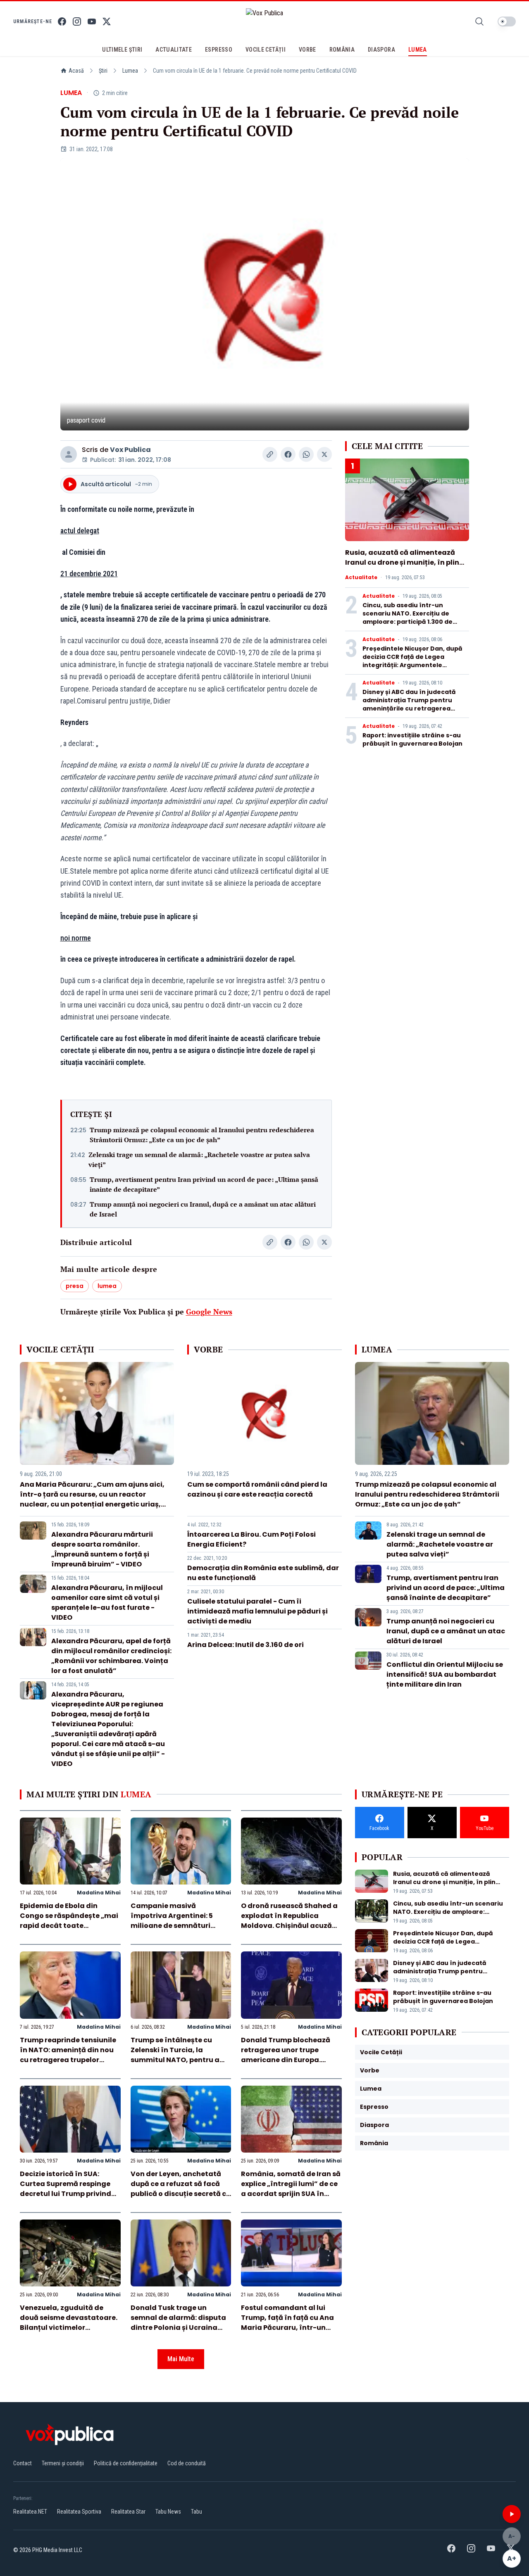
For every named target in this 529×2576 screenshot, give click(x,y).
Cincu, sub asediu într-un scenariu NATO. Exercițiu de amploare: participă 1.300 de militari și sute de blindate (407, 618)
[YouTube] (92, 21)
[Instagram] (77, 21)
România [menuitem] (342, 50)
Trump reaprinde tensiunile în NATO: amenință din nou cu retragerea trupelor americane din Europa (68, 2055)
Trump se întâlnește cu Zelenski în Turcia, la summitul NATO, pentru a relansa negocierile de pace (179, 2055)
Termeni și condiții (63, 2463)
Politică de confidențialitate (126, 2463)
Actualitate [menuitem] (174, 50)
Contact (23, 2463)
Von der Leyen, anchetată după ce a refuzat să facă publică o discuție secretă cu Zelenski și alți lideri (181, 2189)
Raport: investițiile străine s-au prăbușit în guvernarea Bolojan (412, 739)
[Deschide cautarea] (479, 21)
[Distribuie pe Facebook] (288, 454)
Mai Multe (181, 2359)
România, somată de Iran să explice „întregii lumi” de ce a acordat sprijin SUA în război (291, 2189)
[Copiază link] (270, 454)
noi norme (76, 938)
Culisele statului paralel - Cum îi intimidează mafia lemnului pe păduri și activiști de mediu (257, 1611)
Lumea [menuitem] (418, 50)
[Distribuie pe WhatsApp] (306, 454)
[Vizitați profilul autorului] (69, 454)
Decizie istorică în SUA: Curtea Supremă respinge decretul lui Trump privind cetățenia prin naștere (66, 2189)
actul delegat (80, 531)
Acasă (76, 71)
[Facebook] (62, 21)
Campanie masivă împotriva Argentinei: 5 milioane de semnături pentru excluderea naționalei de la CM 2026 (174, 1926)
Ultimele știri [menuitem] (122, 50)
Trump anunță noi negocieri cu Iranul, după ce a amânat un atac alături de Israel (203, 1209)
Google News (209, 1312)
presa (75, 1286)
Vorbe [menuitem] (307, 50)
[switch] (507, 21)
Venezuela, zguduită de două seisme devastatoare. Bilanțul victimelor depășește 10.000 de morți (69, 2323)
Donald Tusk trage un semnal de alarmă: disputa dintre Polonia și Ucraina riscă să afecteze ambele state (178, 2328)
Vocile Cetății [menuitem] (266, 50)
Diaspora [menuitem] (381, 50)
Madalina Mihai (99, 1893)
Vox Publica (130, 450)
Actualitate (361, 577)
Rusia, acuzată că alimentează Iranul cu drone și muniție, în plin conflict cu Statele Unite (402, 562)
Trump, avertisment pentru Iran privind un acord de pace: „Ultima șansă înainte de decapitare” (204, 1184)
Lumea (130, 71)
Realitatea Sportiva (79, 2512)
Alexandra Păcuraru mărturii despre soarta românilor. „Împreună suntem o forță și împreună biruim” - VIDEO (102, 1549)
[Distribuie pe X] (324, 454)
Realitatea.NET (30, 2512)
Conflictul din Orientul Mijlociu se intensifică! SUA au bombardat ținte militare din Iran (445, 1674)
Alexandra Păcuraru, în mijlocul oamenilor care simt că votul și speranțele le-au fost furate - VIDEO (107, 1603)
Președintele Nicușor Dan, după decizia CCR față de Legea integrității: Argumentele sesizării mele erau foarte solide (414, 661)
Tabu (197, 2512)
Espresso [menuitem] (219, 50)
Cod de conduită (187, 2463)
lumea (107, 1286)
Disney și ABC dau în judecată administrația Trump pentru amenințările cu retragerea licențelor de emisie (409, 704)
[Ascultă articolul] (512, 2514)
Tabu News (168, 2512)
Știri (103, 71)
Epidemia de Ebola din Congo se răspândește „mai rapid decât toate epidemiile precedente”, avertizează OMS (69, 1926)
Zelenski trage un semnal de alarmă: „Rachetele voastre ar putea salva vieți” (199, 1160)
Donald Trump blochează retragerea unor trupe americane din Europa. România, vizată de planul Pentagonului (287, 2060)
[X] (107, 21)
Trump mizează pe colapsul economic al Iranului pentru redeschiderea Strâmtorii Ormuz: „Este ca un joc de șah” (202, 1135)
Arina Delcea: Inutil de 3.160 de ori (245, 1645)
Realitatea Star (128, 2512)
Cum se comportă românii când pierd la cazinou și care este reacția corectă (257, 1489)
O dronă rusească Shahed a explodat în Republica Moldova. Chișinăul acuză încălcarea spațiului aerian (289, 1921)
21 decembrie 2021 (89, 574)
